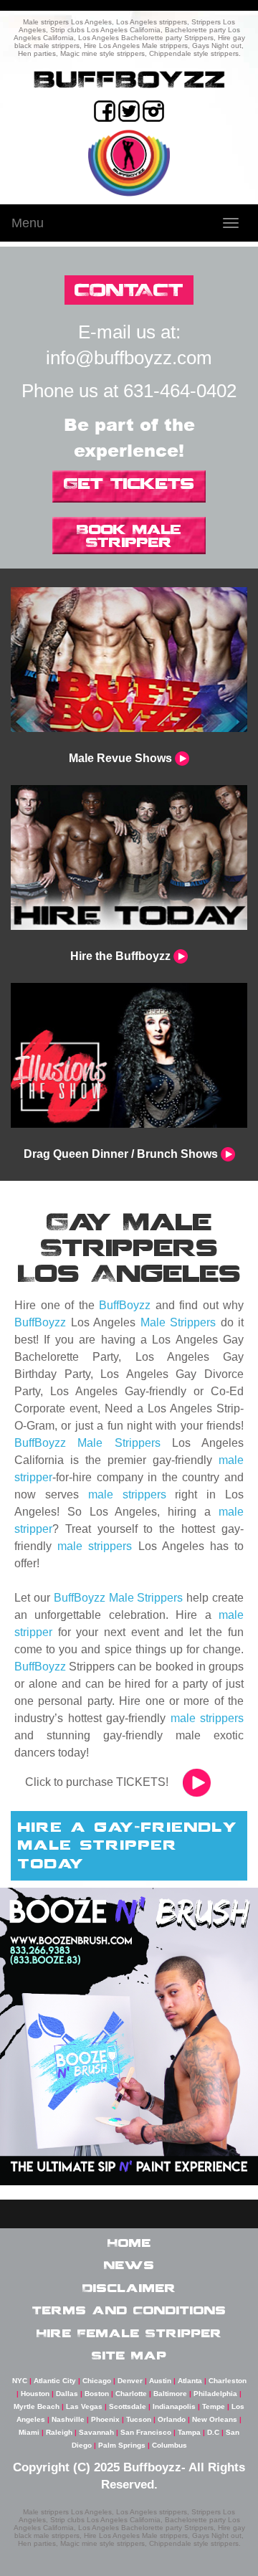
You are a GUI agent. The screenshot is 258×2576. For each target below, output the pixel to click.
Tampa (189, 2432)
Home (129, 2243)
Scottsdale (128, 2406)
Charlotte (131, 2394)
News (129, 2265)
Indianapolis (174, 2406)
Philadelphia (215, 2394)
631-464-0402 (180, 391)
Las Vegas (84, 2406)
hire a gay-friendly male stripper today (128, 1845)
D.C (213, 2432)
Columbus (169, 2445)
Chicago (97, 2381)
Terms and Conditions (129, 2310)
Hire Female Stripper (129, 2333)
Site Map (129, 2355)
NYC (20, 2381)
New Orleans (215, 2419)
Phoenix (105, 2419)
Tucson (139, 2419)
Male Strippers (178, 1322)
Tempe (214, 2406)
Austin (160, 2381)
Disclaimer (129, 2288)
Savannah (96, 2432)
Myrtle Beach (37, 2406)
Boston (97, 2394)
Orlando (172, 2419)
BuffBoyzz (125, 1305)
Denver (130, 2381)
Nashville (68, 2419)
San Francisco (146, 2432)
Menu (28, 223)
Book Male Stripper (129, 536)
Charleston (228, 2381)
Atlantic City (55, 2381)
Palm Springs (122, 2445)
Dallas (67, 2394)
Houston (35, 2394)
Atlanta (190, 2381)
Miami (29, 2432)
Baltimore (170, 2394)
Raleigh (59, 2432)
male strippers (127, 1494)
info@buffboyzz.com (129, 358)
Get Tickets (129, 483)
